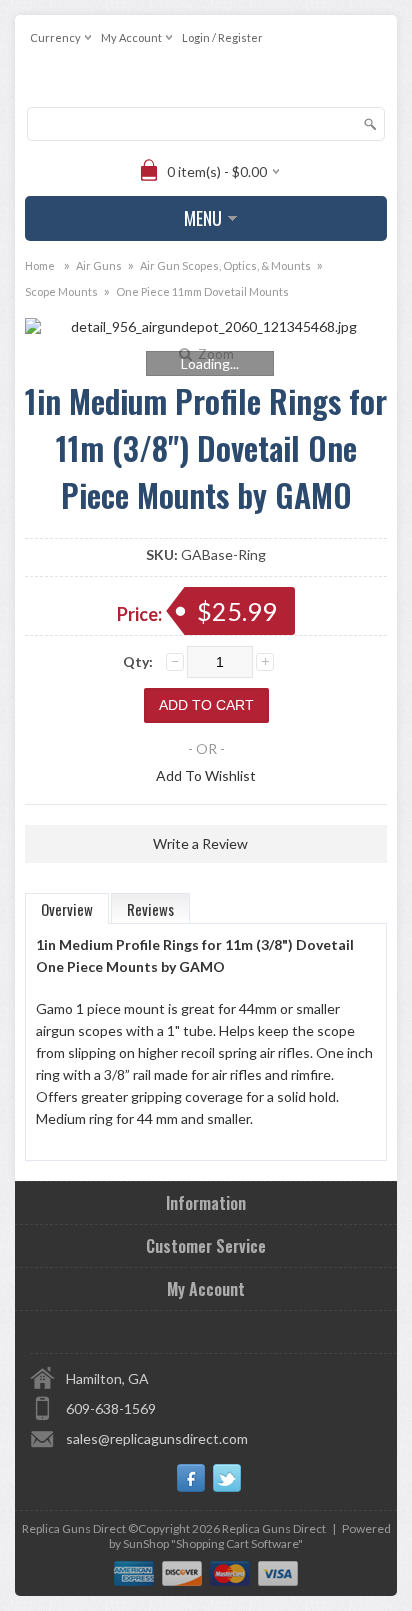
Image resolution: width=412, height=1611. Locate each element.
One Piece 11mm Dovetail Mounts (202, 291)
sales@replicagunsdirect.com (157, 1438)
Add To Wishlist (206, 775)
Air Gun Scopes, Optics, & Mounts (225, 265)
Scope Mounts (61, 291)
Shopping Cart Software (237, 1543)
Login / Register (222, 37)
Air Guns (99, 265)
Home (40, 265)
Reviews (150, 909)
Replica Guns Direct (274, 1528)
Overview (67, 909)
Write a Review (200, 843)
